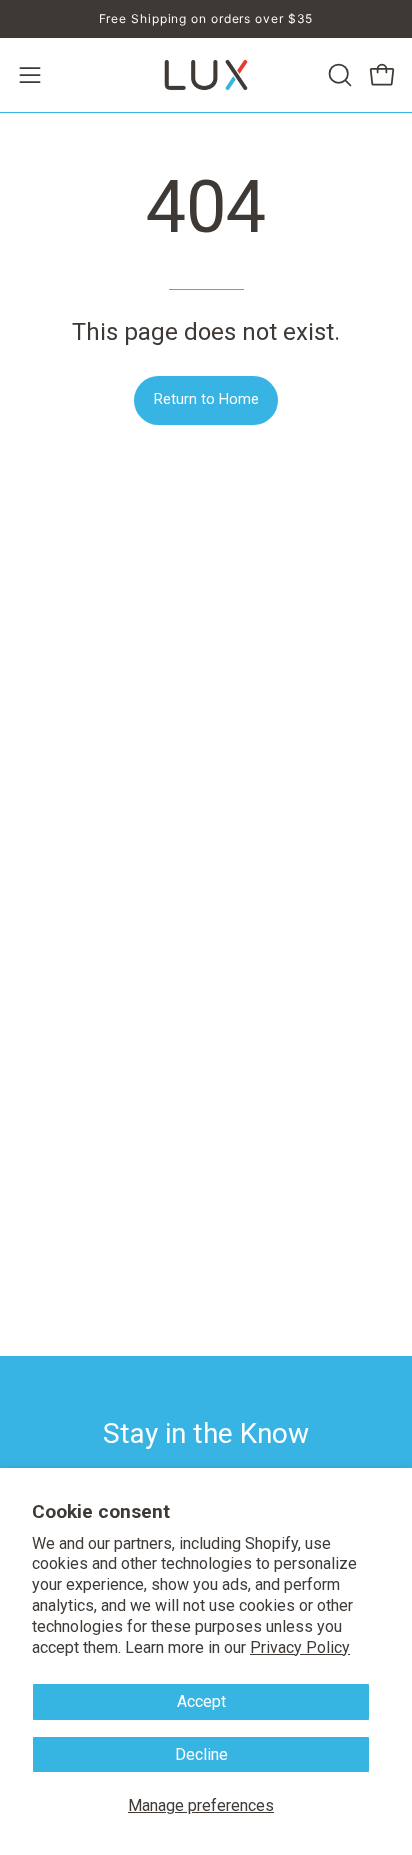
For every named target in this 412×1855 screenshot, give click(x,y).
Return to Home (206, 399)
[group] (206, 19)
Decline (201, 1754)
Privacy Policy (300, 1647)
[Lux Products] (206, 75)
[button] (338, 75)
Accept (201, 1701)
